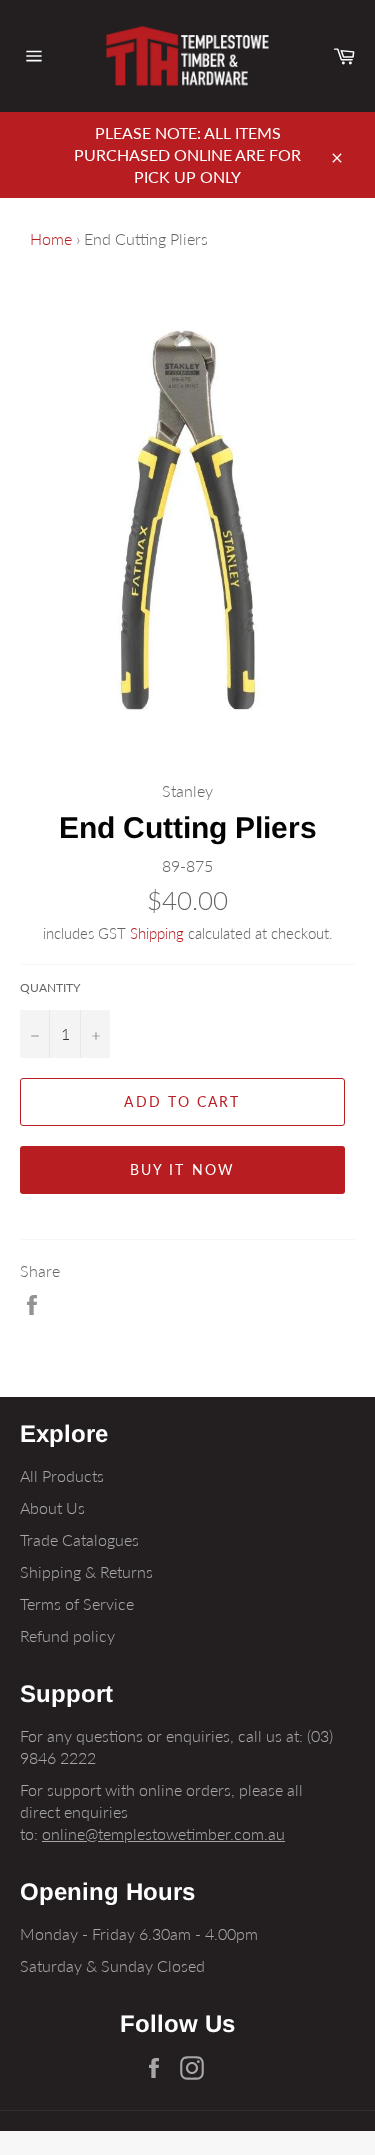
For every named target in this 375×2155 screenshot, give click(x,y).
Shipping (157, 933)
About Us (52, 1507)
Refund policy (67, 1635)
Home (51, 238)
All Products (62, 1475)
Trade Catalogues (79, 1539)
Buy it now (182, 1169)
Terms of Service (77, 1603)
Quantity (50, 987)
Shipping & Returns (86, 1571)
